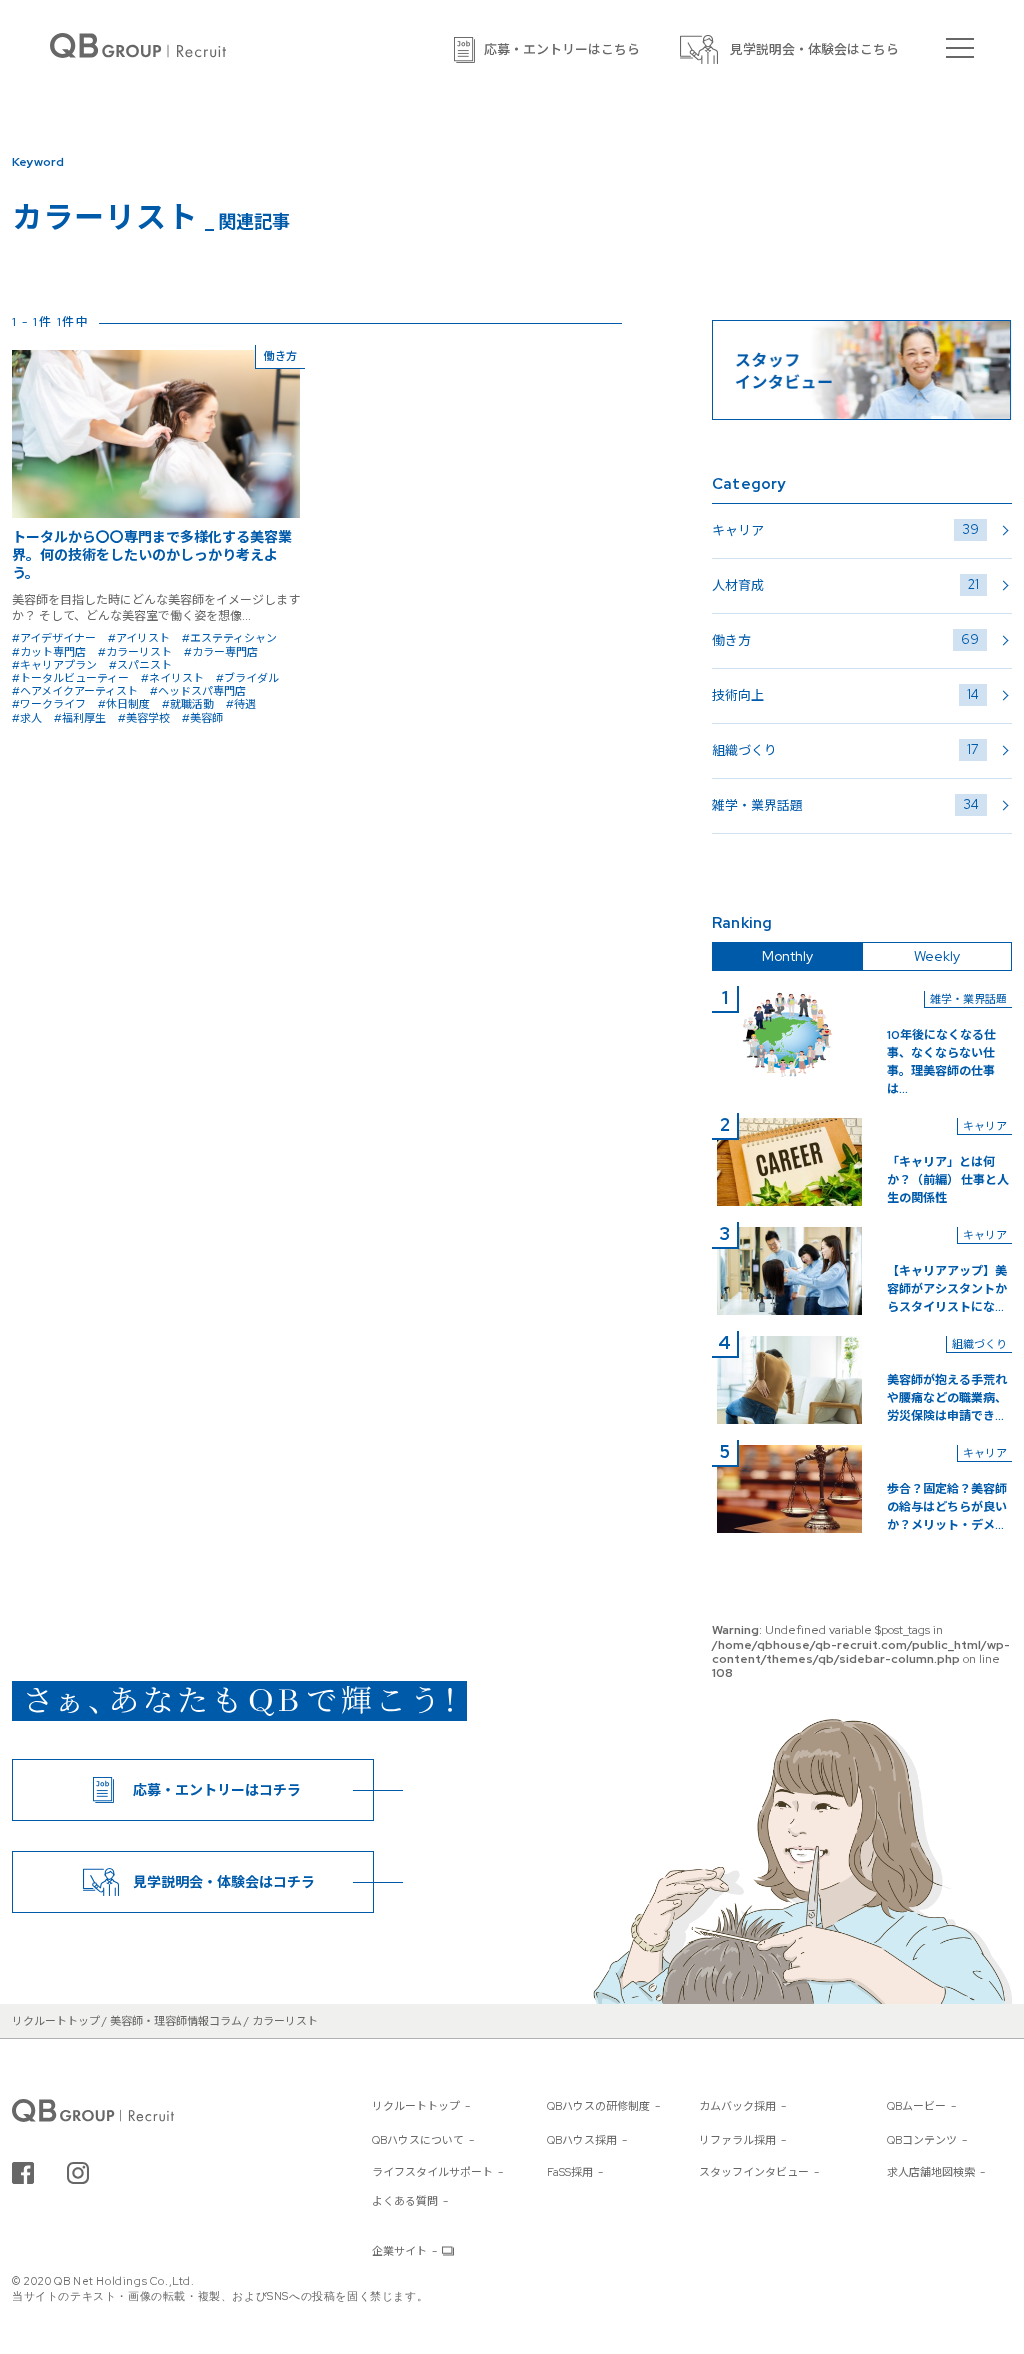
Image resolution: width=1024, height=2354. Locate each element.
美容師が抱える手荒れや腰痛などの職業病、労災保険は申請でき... (947, 1398)
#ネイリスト (172, 678)
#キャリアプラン (54, 665)
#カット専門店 (49, 652)
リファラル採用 (737, 2140)
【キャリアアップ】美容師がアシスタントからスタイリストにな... (947, 1289)
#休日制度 (124, 704)
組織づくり (845, 750)
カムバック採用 (737, 2106)
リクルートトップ (416, 2106)
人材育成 (845, 585)
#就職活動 (188, 704)
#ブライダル (247, 678)
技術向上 (845, 695)
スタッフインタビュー (754, 2172)
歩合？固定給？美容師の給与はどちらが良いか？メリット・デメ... (947, 1507)
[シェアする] (23, 2173)
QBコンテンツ (922, 2140)
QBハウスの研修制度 (598, 2106)
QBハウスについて (418, 2140)
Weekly (937, 956)
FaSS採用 (570, 2172)
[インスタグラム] (78, 2173)
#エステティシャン (229, 638)
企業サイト (399, 2251)
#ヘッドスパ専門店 (198, 691)
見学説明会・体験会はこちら (814, 49)
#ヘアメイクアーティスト (75, 691)
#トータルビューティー (70, 678)
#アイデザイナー (54, 638)
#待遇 (241, 704)
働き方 (845, 640)
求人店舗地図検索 (931, 2172)
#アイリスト (139, 638)
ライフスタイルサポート (432, 2172)
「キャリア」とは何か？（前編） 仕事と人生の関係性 (948, 1180)
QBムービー (916, 2106)
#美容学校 (144, 718)
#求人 (27, 718)
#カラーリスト (135, 652)
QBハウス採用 (582, 2140)
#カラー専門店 (221, 652)
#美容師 (202, 718)
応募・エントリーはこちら (562, 49)
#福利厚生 (80, 718)
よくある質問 (405, 2201)
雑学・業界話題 (845, 805)
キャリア (845, 530)
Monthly (787, 956)
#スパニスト (140, 665)
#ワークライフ (49, 704)
